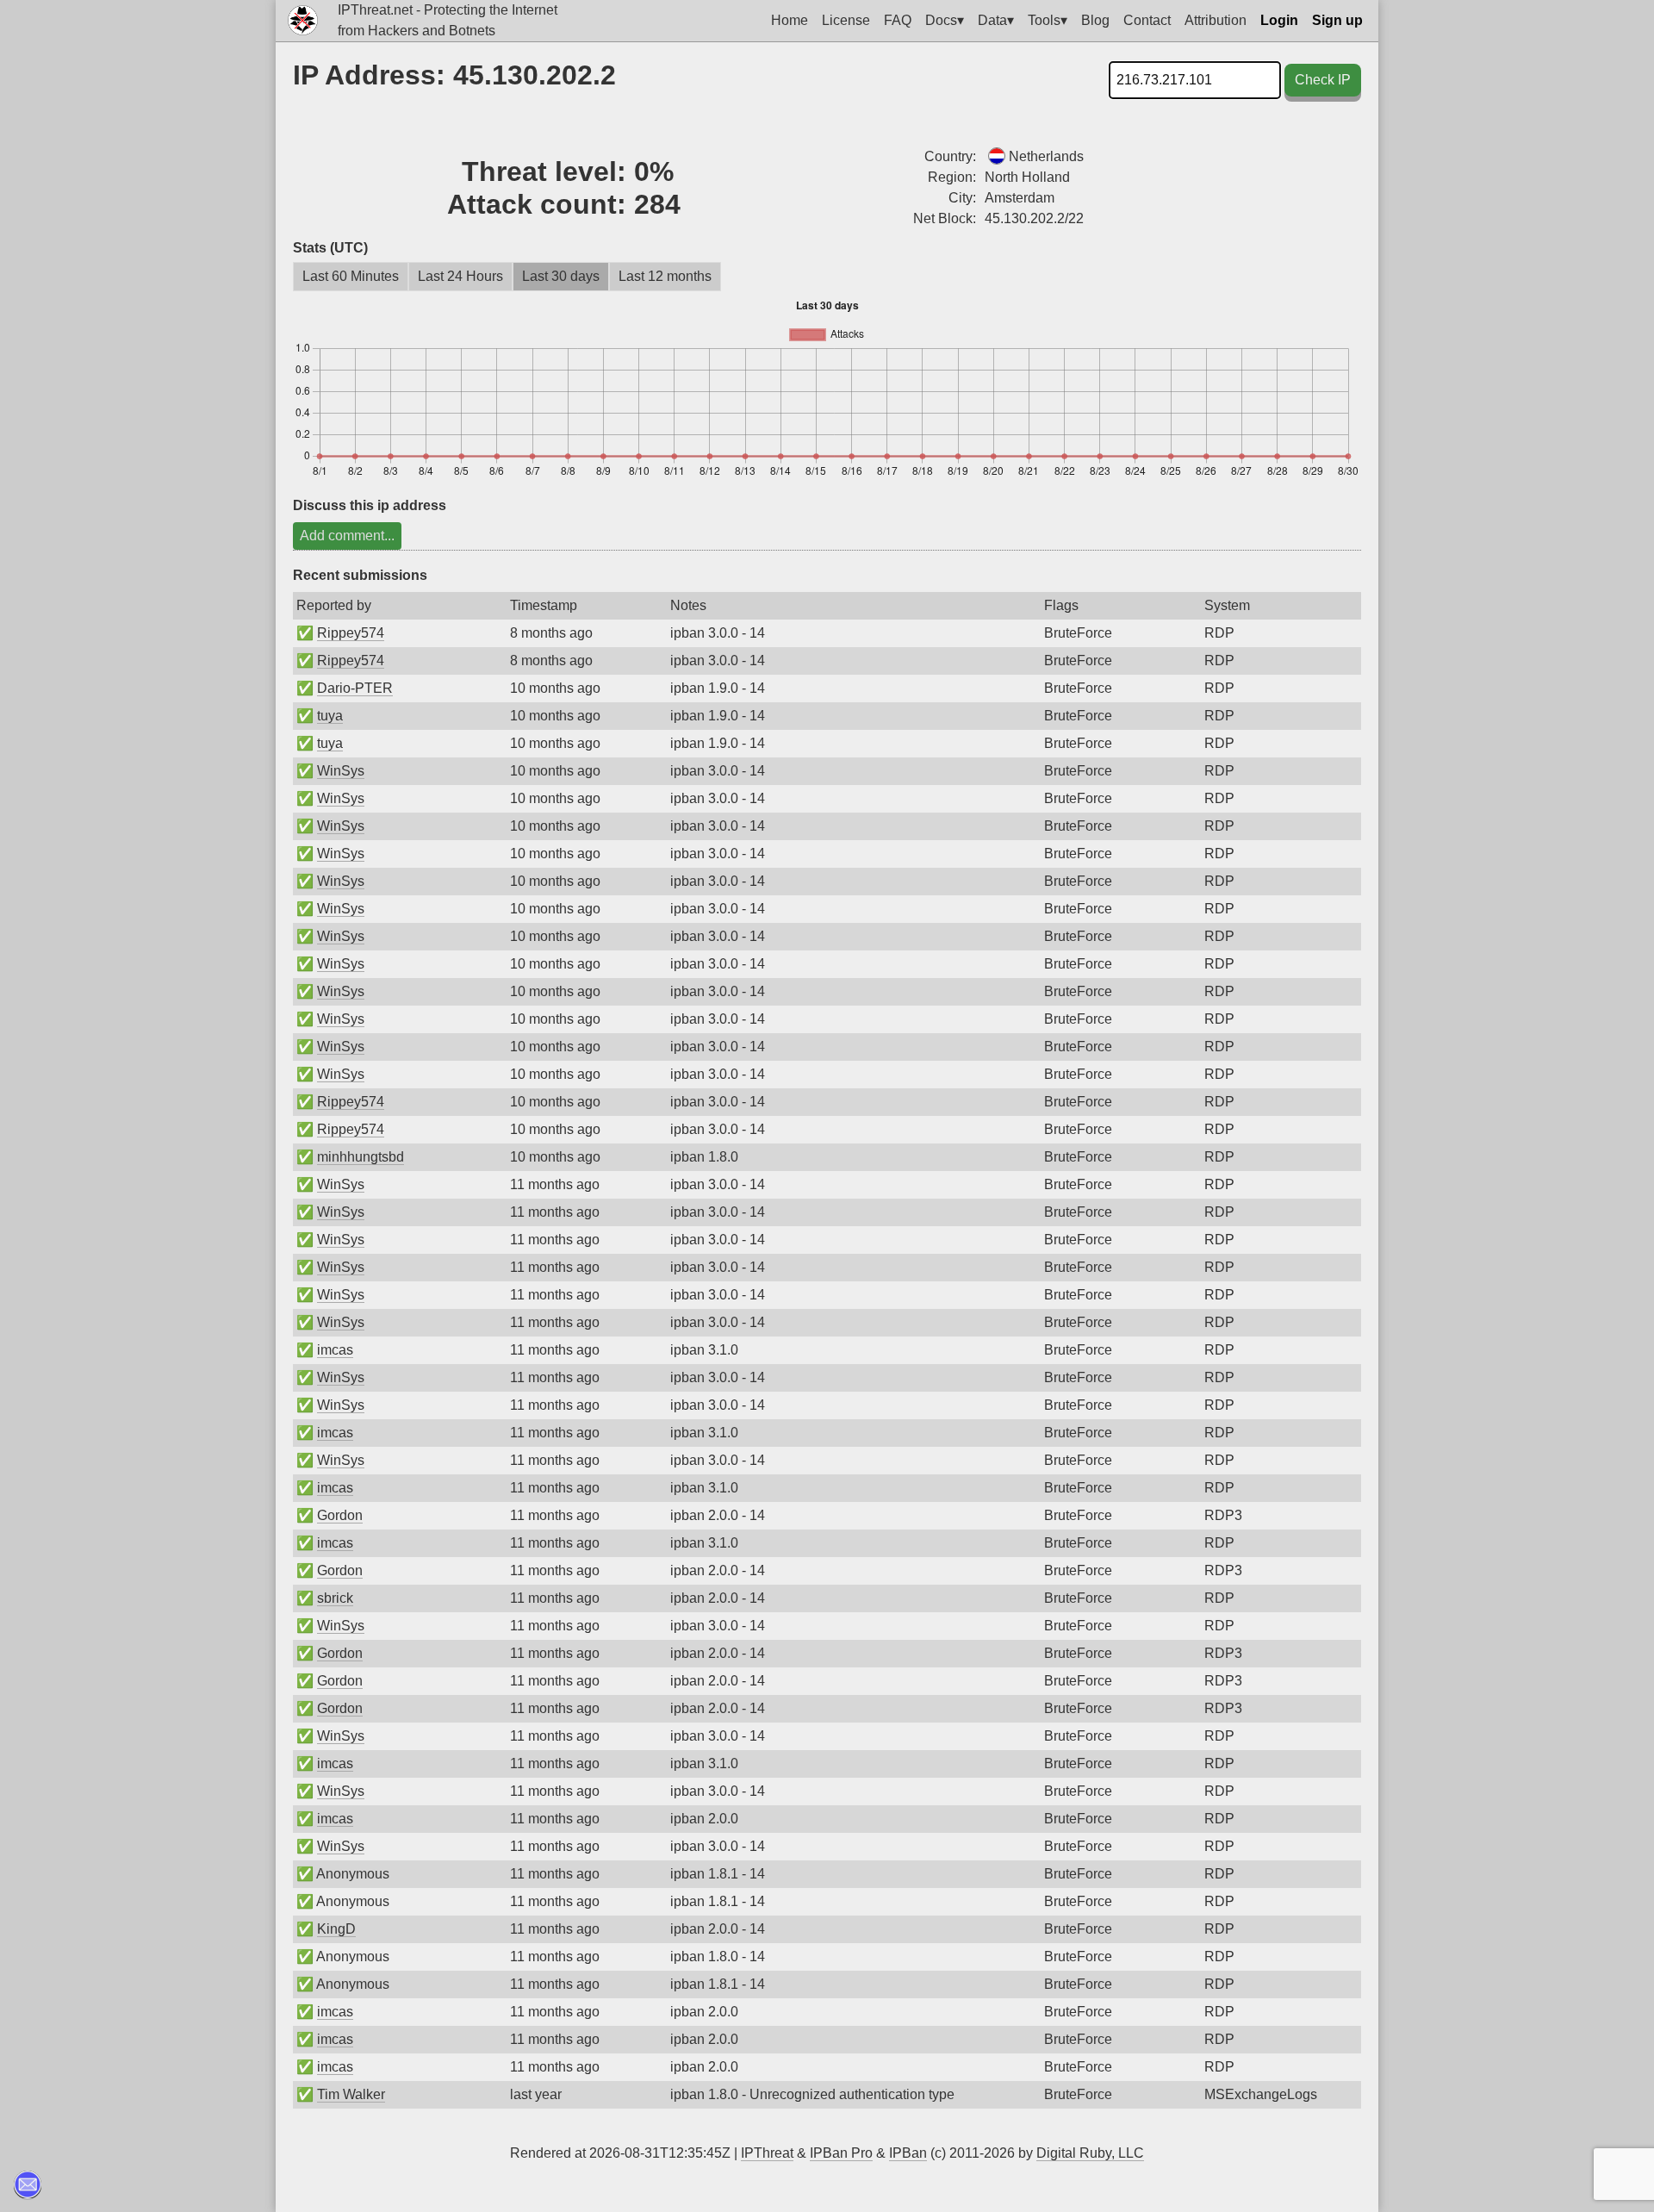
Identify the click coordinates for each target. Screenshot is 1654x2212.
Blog (1095, 20)
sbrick (335, 1598)
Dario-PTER (355, 688)
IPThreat (767, 2153)
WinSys (341, 771)
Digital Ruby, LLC (1090, 2153)
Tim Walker (351, 2094)
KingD (336, 1929)
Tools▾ (1048, 20)
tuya (330, 716)
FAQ (898, 20)
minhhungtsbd (361, 1157)
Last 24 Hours (460, 276)
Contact (1147, 20)
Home (790, 20)
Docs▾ (945, 20)
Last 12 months (665, 276)
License (846, 20)
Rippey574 (351, 633)
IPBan (908, 2153)
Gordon (340, 1515)
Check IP (1323, 80)
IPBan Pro (841, 2153)
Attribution (1216, 20)
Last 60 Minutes (351, 276)
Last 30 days (561, 276)
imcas (335, 1350)
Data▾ (996, 20)
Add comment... (347, 536)
